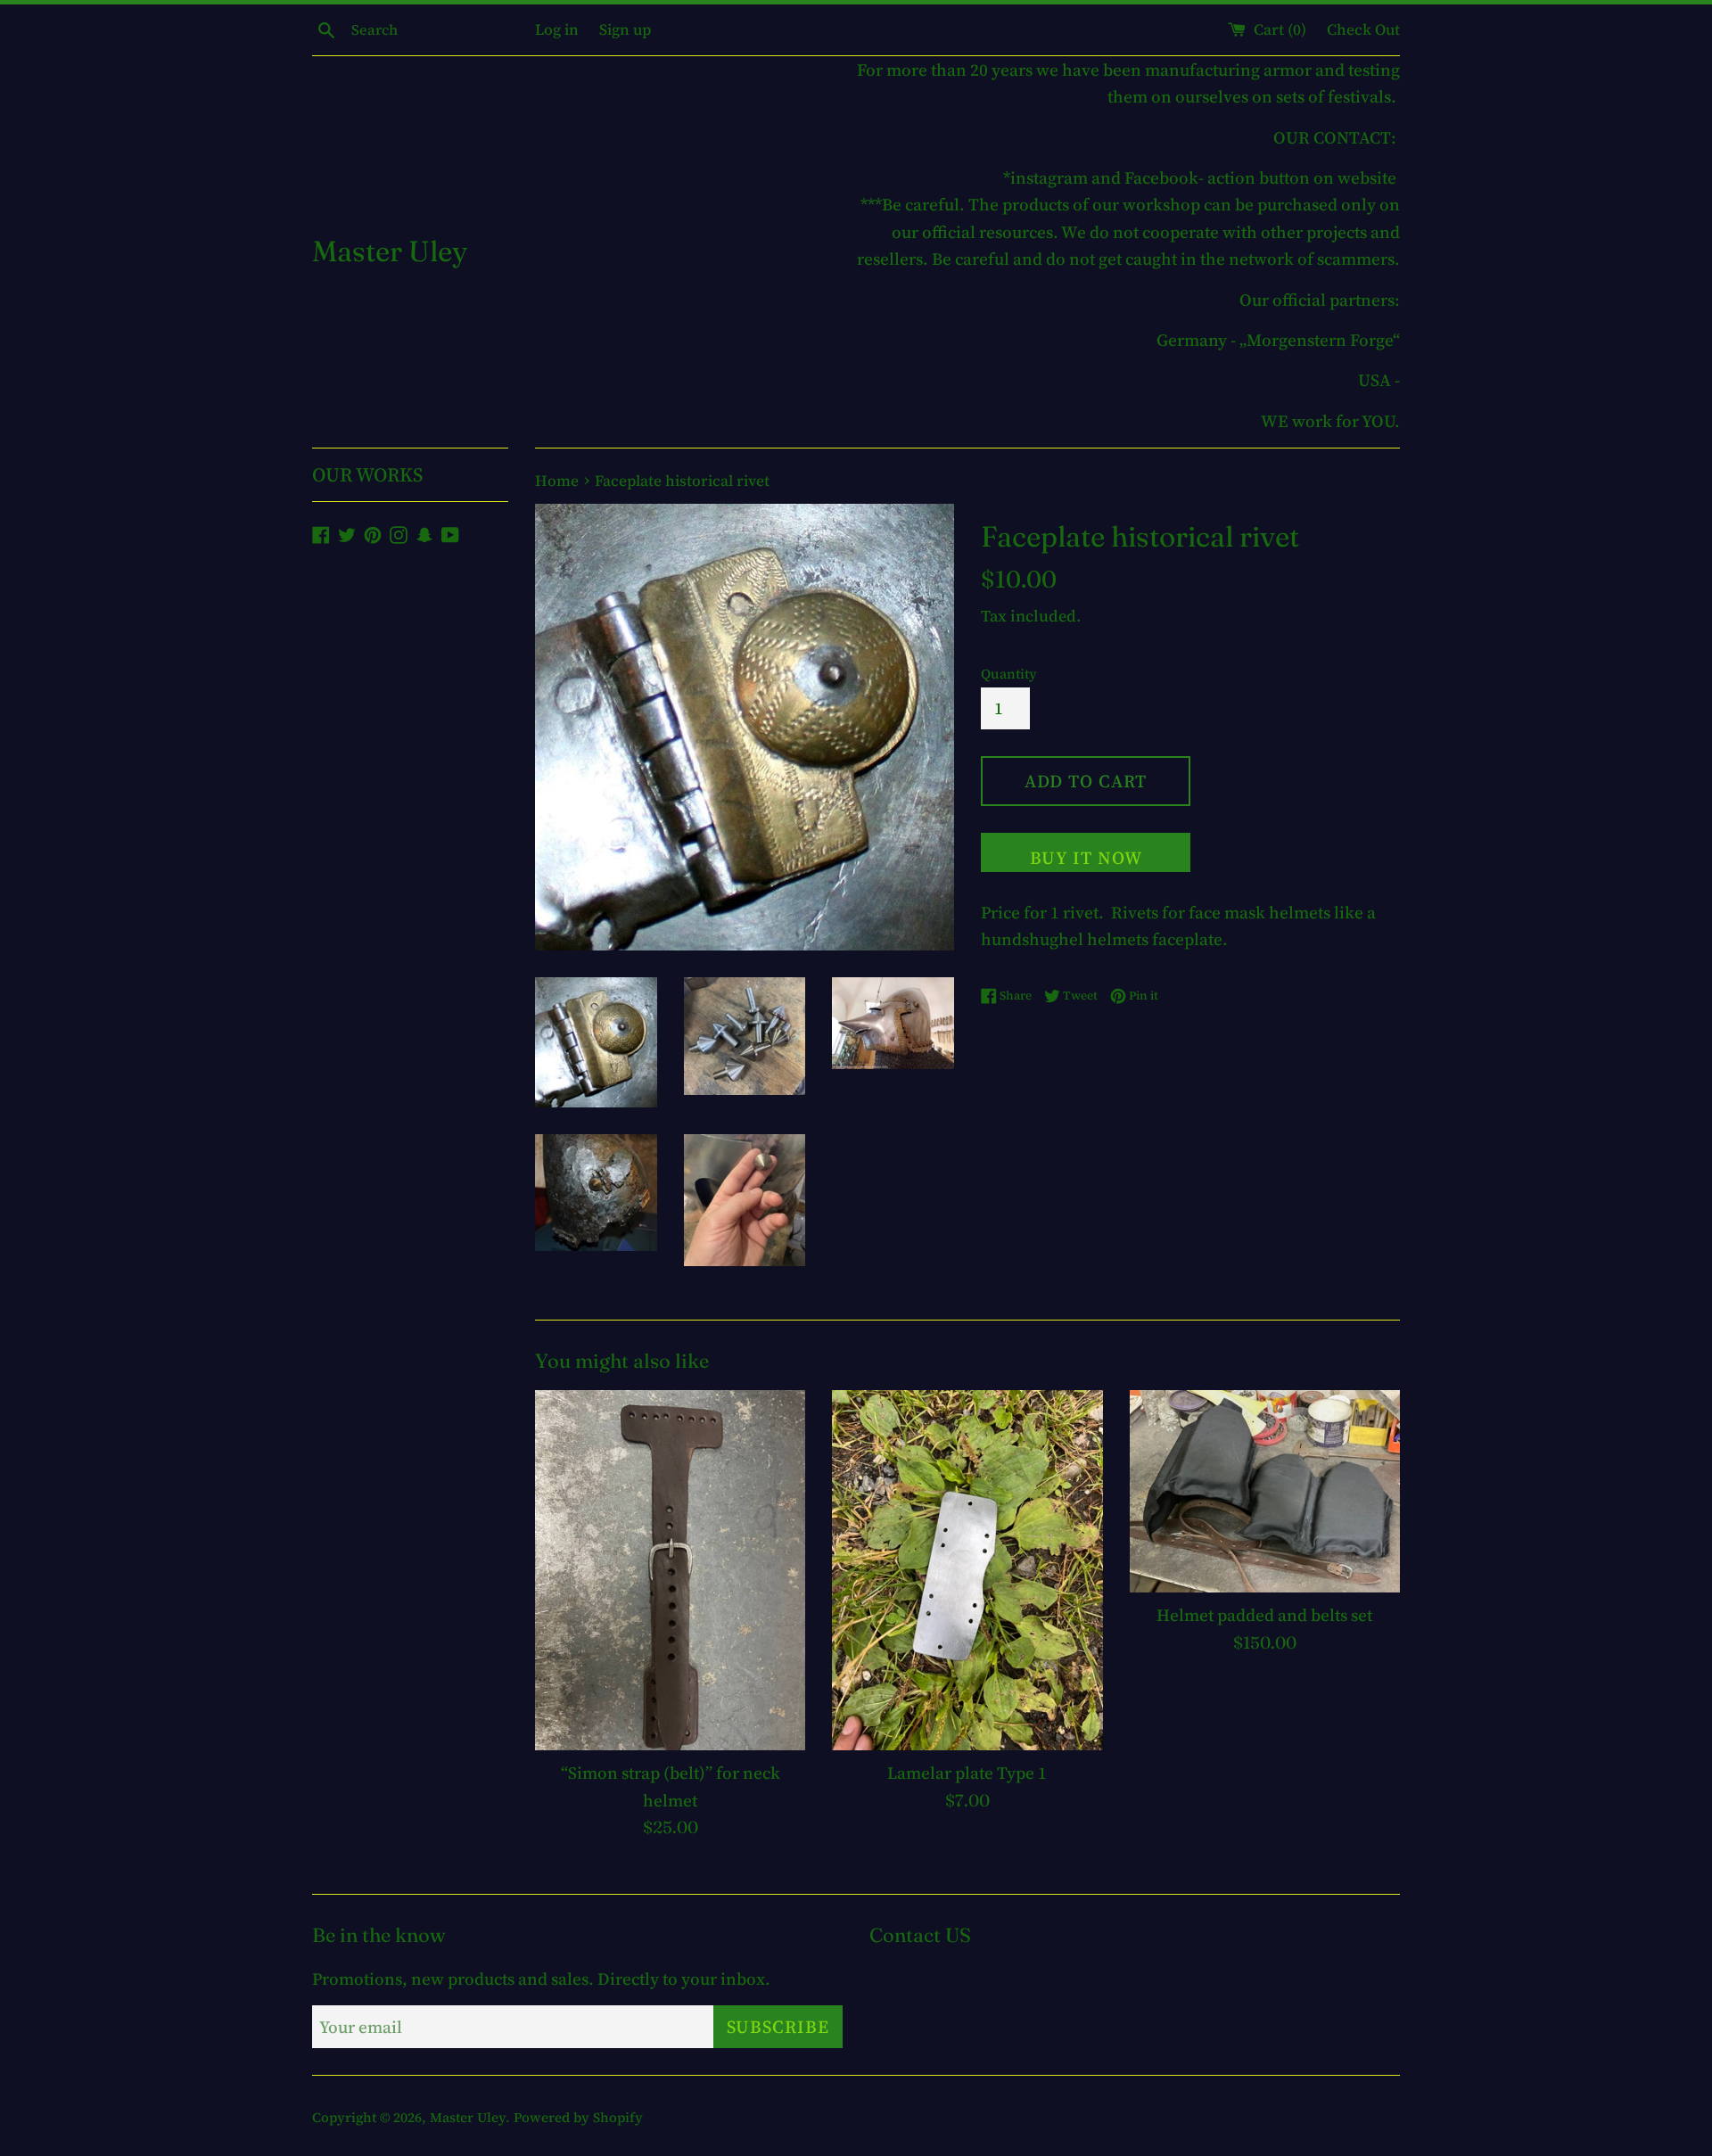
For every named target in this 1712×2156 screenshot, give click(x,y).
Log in (557, 29)
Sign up (625, 29)
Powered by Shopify (578, 2117)
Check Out (1363, 29)
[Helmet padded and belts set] (1265, 1491)
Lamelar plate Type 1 (967, 1773)
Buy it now (1086, 858)
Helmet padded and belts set (1264, 1615)
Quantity (1009, 674)
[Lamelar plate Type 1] (967, 1570)
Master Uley (390, 251)
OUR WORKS (367, 474)
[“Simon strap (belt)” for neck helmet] (670, 1570)
